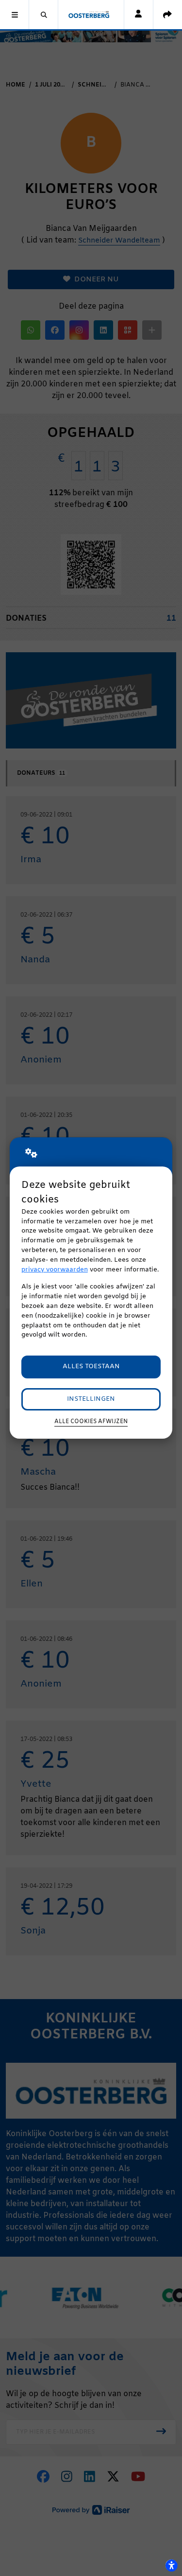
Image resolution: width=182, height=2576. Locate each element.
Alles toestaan (91, 1366)
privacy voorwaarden (55, 1270)
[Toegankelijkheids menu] (171, 2565)
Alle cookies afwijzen (91, 1422)
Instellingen (91, 1399)
